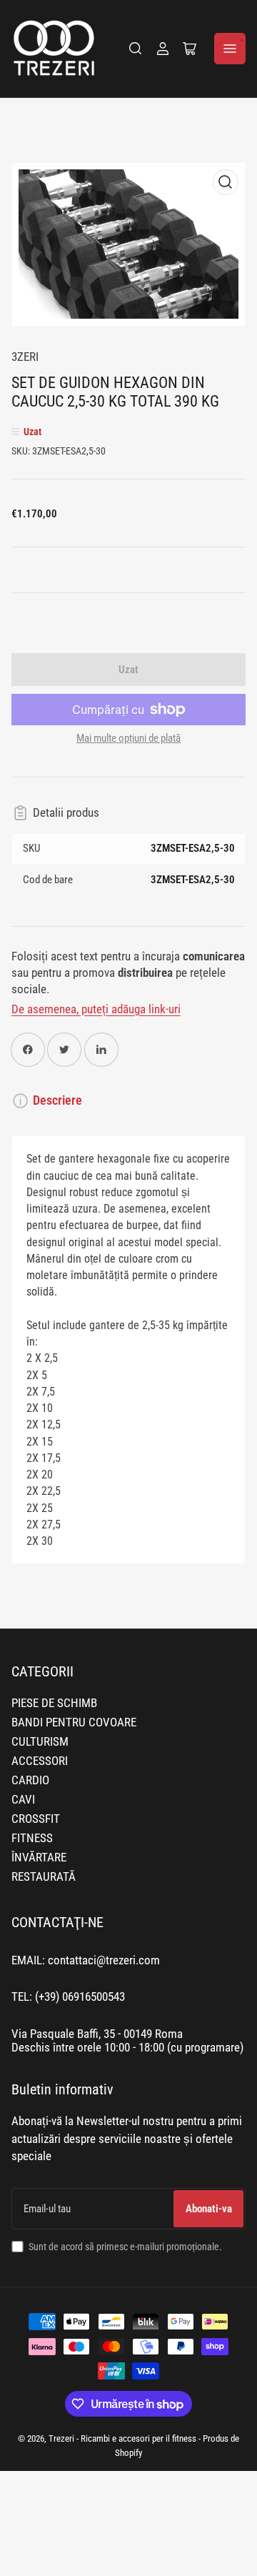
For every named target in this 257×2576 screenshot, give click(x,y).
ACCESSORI (40, 1761)
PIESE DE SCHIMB (54, 1703)
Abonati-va (209, 2209)
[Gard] (136, 49)
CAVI (23, 1800)
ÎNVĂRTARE (39, 1858)
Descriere (57, 1100)
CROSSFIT (36, 1819)
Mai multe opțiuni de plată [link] (128, 738)
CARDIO (30, 1780)
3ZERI (25, 357)
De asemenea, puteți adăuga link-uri (96, 1009)
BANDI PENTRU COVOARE (74, 1722)
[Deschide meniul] (230, 49)
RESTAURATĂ (44, 1877)
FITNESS (32, 1838)
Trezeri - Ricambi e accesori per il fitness (122, 2438)
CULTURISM (40, 1742)
